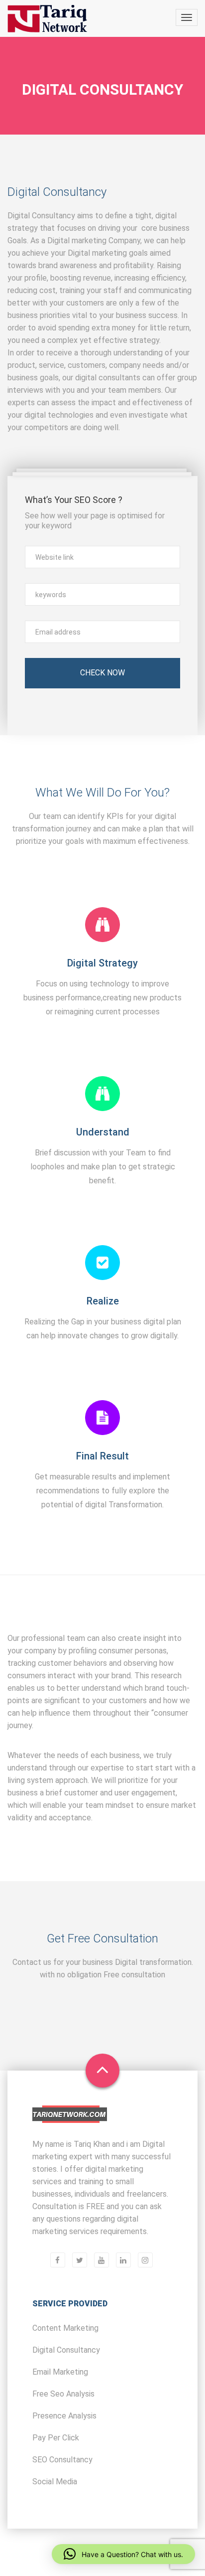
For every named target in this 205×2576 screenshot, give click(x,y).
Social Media (55, 2482)
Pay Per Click (56, 2438)
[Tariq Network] (47, 19)
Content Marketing (65, 2328)
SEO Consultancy (62, 2460)
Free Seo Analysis (63, 2394)
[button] (123, 2554)
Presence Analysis (64, 2416)
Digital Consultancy (66, 2350)
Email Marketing (60, 2372)
